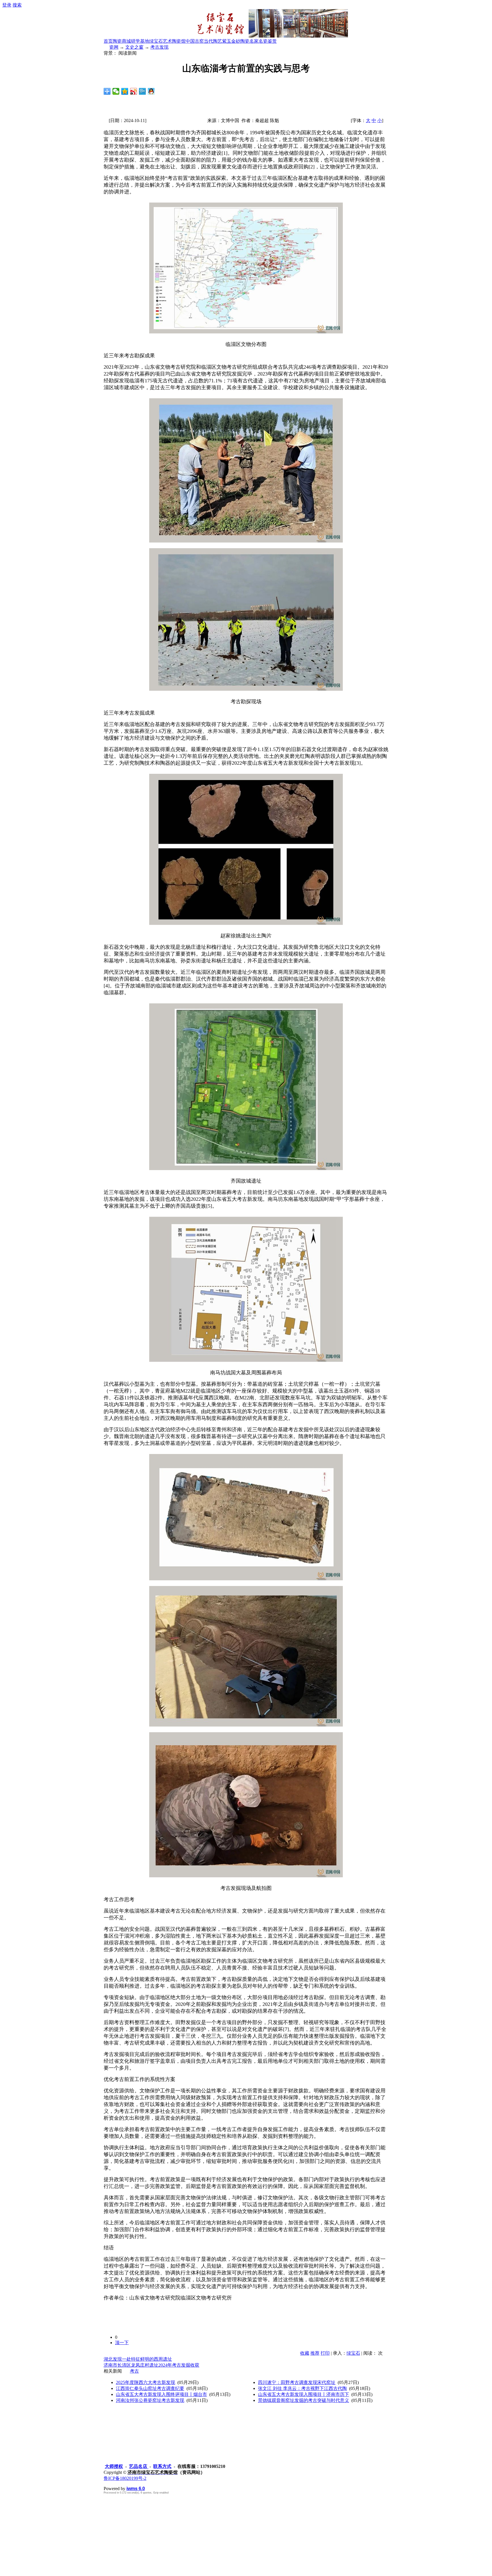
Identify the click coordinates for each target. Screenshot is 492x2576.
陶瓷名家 (249, 41)
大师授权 (114, 2466)
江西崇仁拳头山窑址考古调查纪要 (150, 2388)
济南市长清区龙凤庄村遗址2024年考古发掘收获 (151, 2365)
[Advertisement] (173, 2534)
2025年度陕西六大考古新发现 (145, 2382)
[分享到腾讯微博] (143, 91)
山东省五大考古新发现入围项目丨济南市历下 (304, 2394)
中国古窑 (195, 41)
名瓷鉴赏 (268, 41)
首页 (108, 41)
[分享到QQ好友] (151, 91)
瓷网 (114, 47)
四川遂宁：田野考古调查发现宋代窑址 (297, 2382)
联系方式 (162, 2466)
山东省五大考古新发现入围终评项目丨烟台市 (161, 2394)
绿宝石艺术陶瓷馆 (167, 41)
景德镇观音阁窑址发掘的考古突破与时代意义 (304, 2400)
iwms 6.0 (136, 2489)
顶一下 (122, 2343)
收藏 (305, 2353)
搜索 (17, 5)
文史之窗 (134, 47)
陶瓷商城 (122, 41)
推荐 (315, 2353)
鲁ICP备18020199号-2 (125, 2478)
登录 (7, 5)
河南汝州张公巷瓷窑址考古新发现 (150, 2400)
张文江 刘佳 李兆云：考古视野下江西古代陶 (302, 2388)
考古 (134, 2371)
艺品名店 (139, 2466)
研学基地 (140, 41)
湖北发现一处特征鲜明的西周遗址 (138, 2359)
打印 (325, 2353)
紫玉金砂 (231, 41)
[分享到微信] (116, 91)
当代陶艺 (213, 41)
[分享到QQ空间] (125, 91)
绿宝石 (353, 2353)
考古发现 (159, 47)
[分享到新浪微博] (134, 91)
